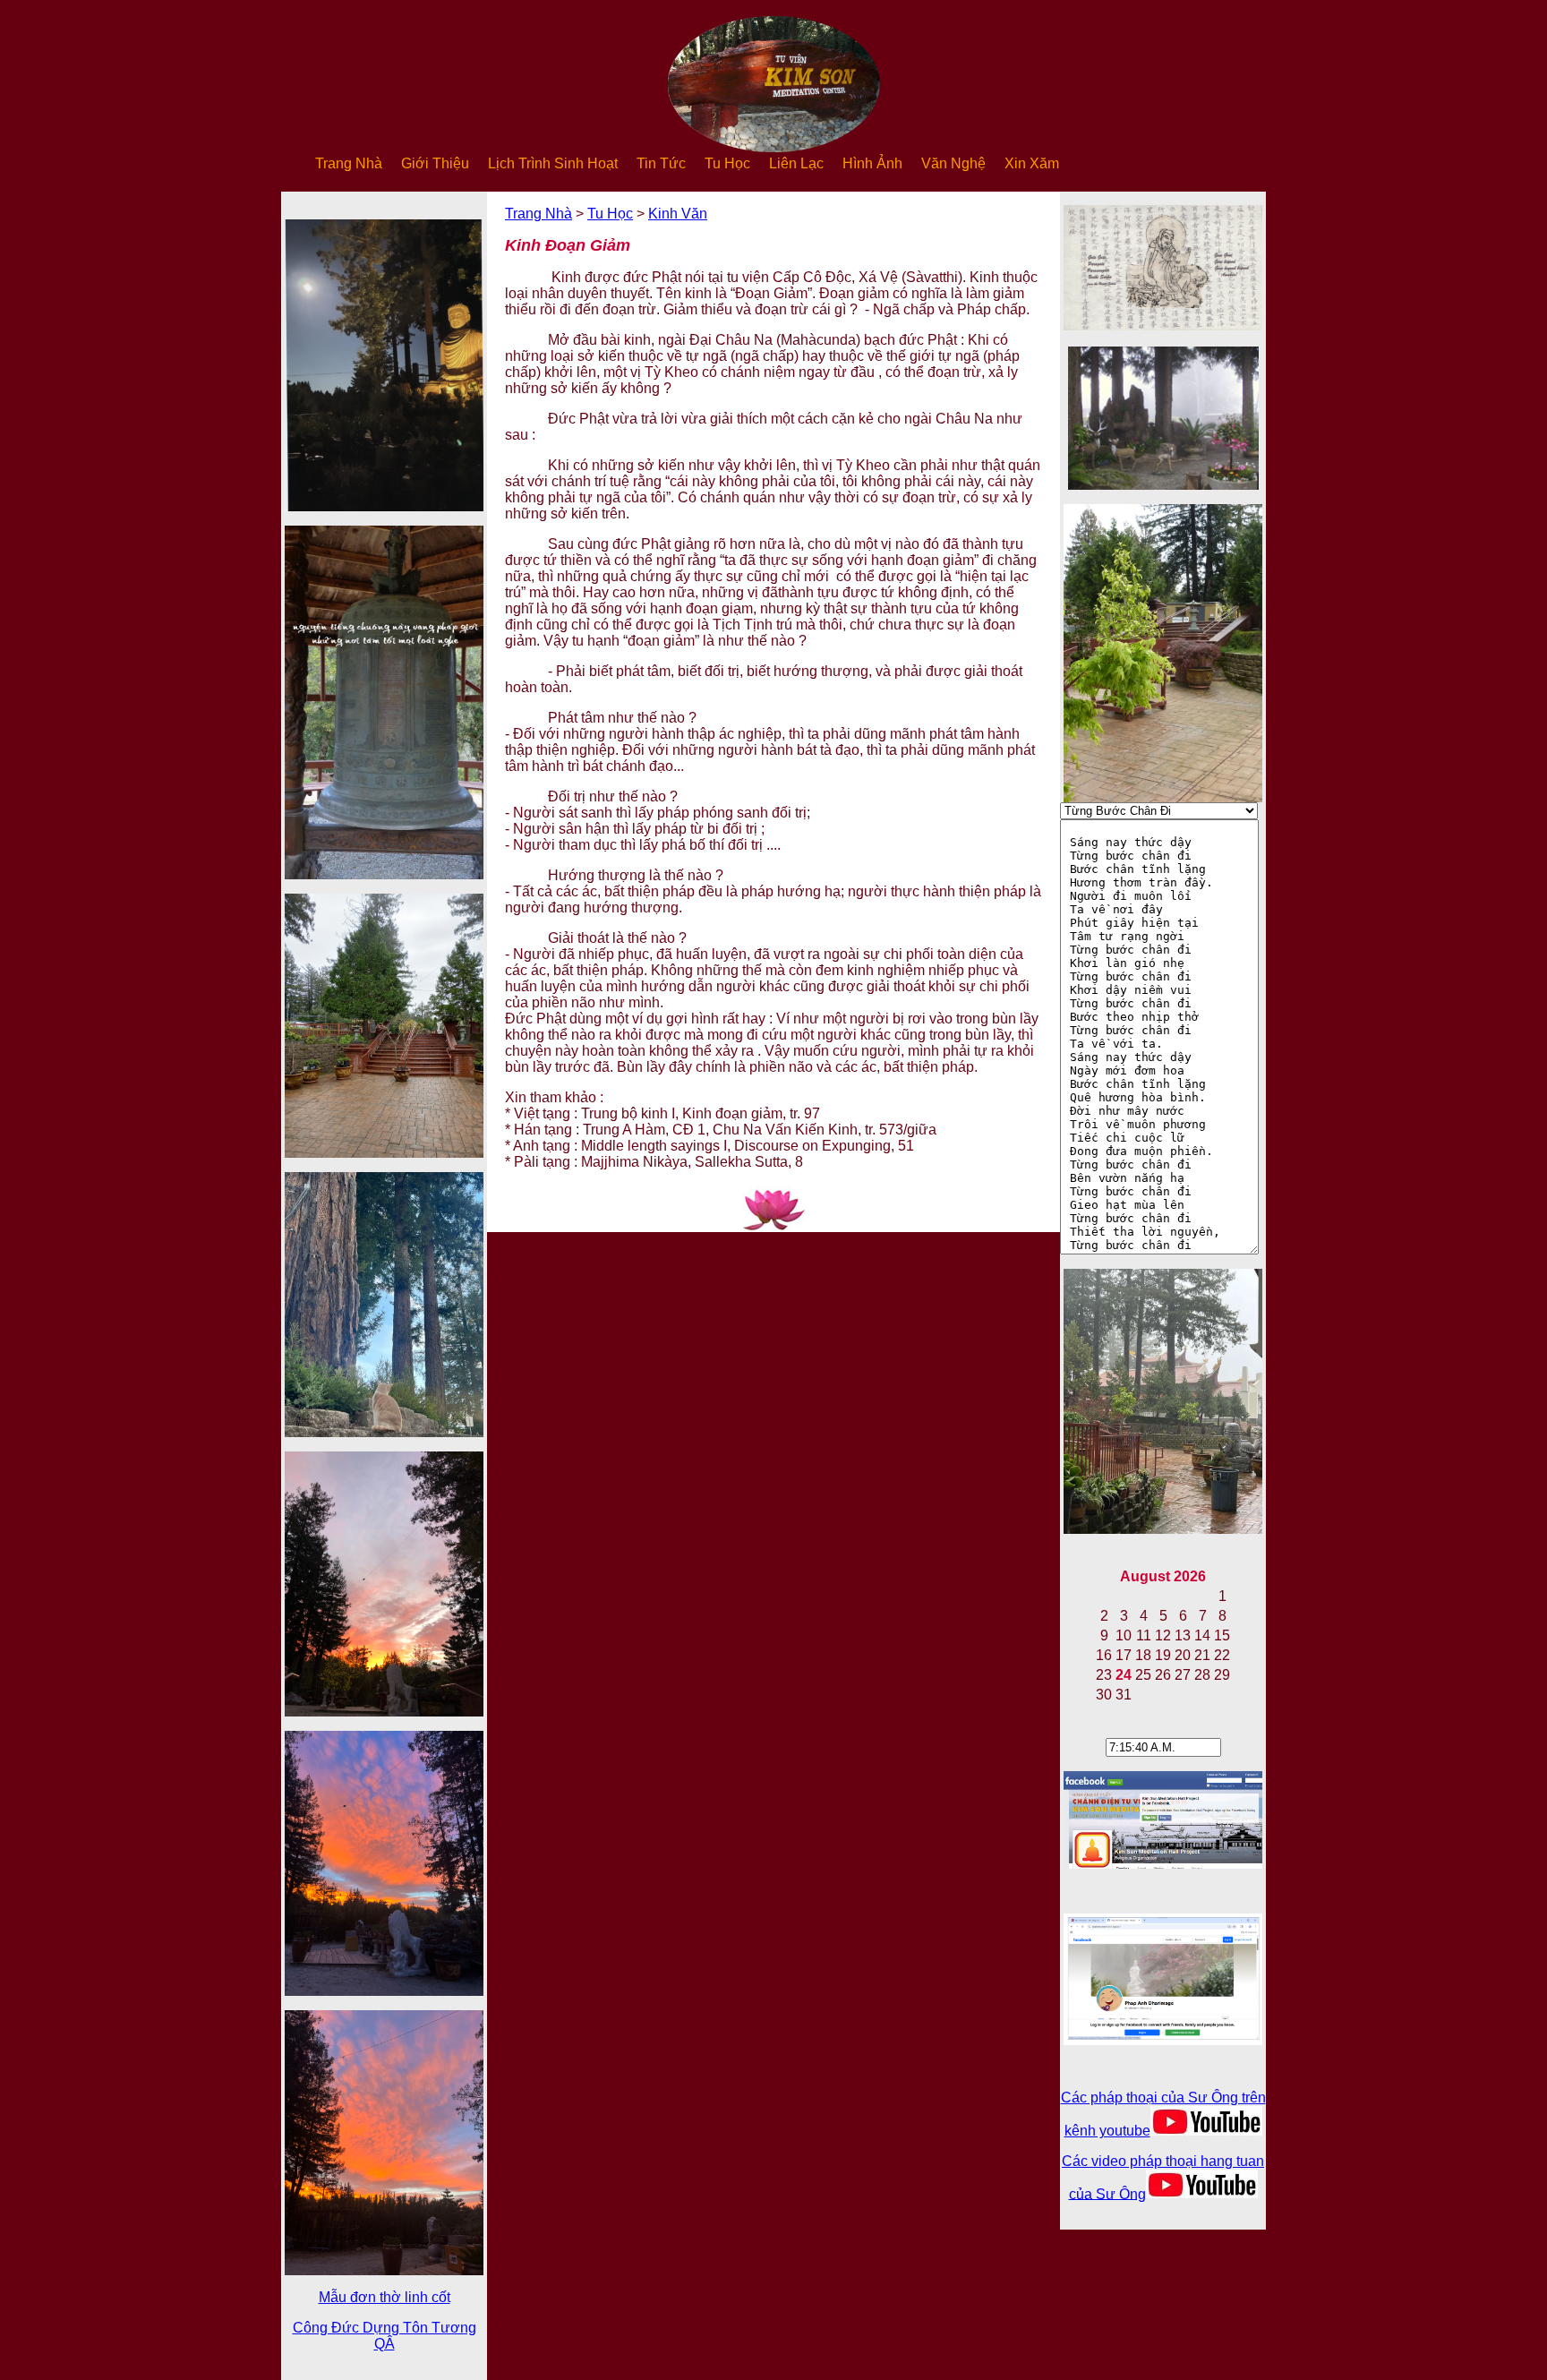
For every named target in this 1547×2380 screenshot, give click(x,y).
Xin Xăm (1032, 163)
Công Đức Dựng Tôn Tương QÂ (385, 2336)
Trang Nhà (349, 163)
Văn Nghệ (953, 163)
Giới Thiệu (435, 163)
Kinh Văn (678, 214)
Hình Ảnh (872, 163)
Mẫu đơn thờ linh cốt (385, 2297)
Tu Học (727, 163)
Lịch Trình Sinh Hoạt (553, 163)
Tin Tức (661, 163)
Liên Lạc (796, 163)
